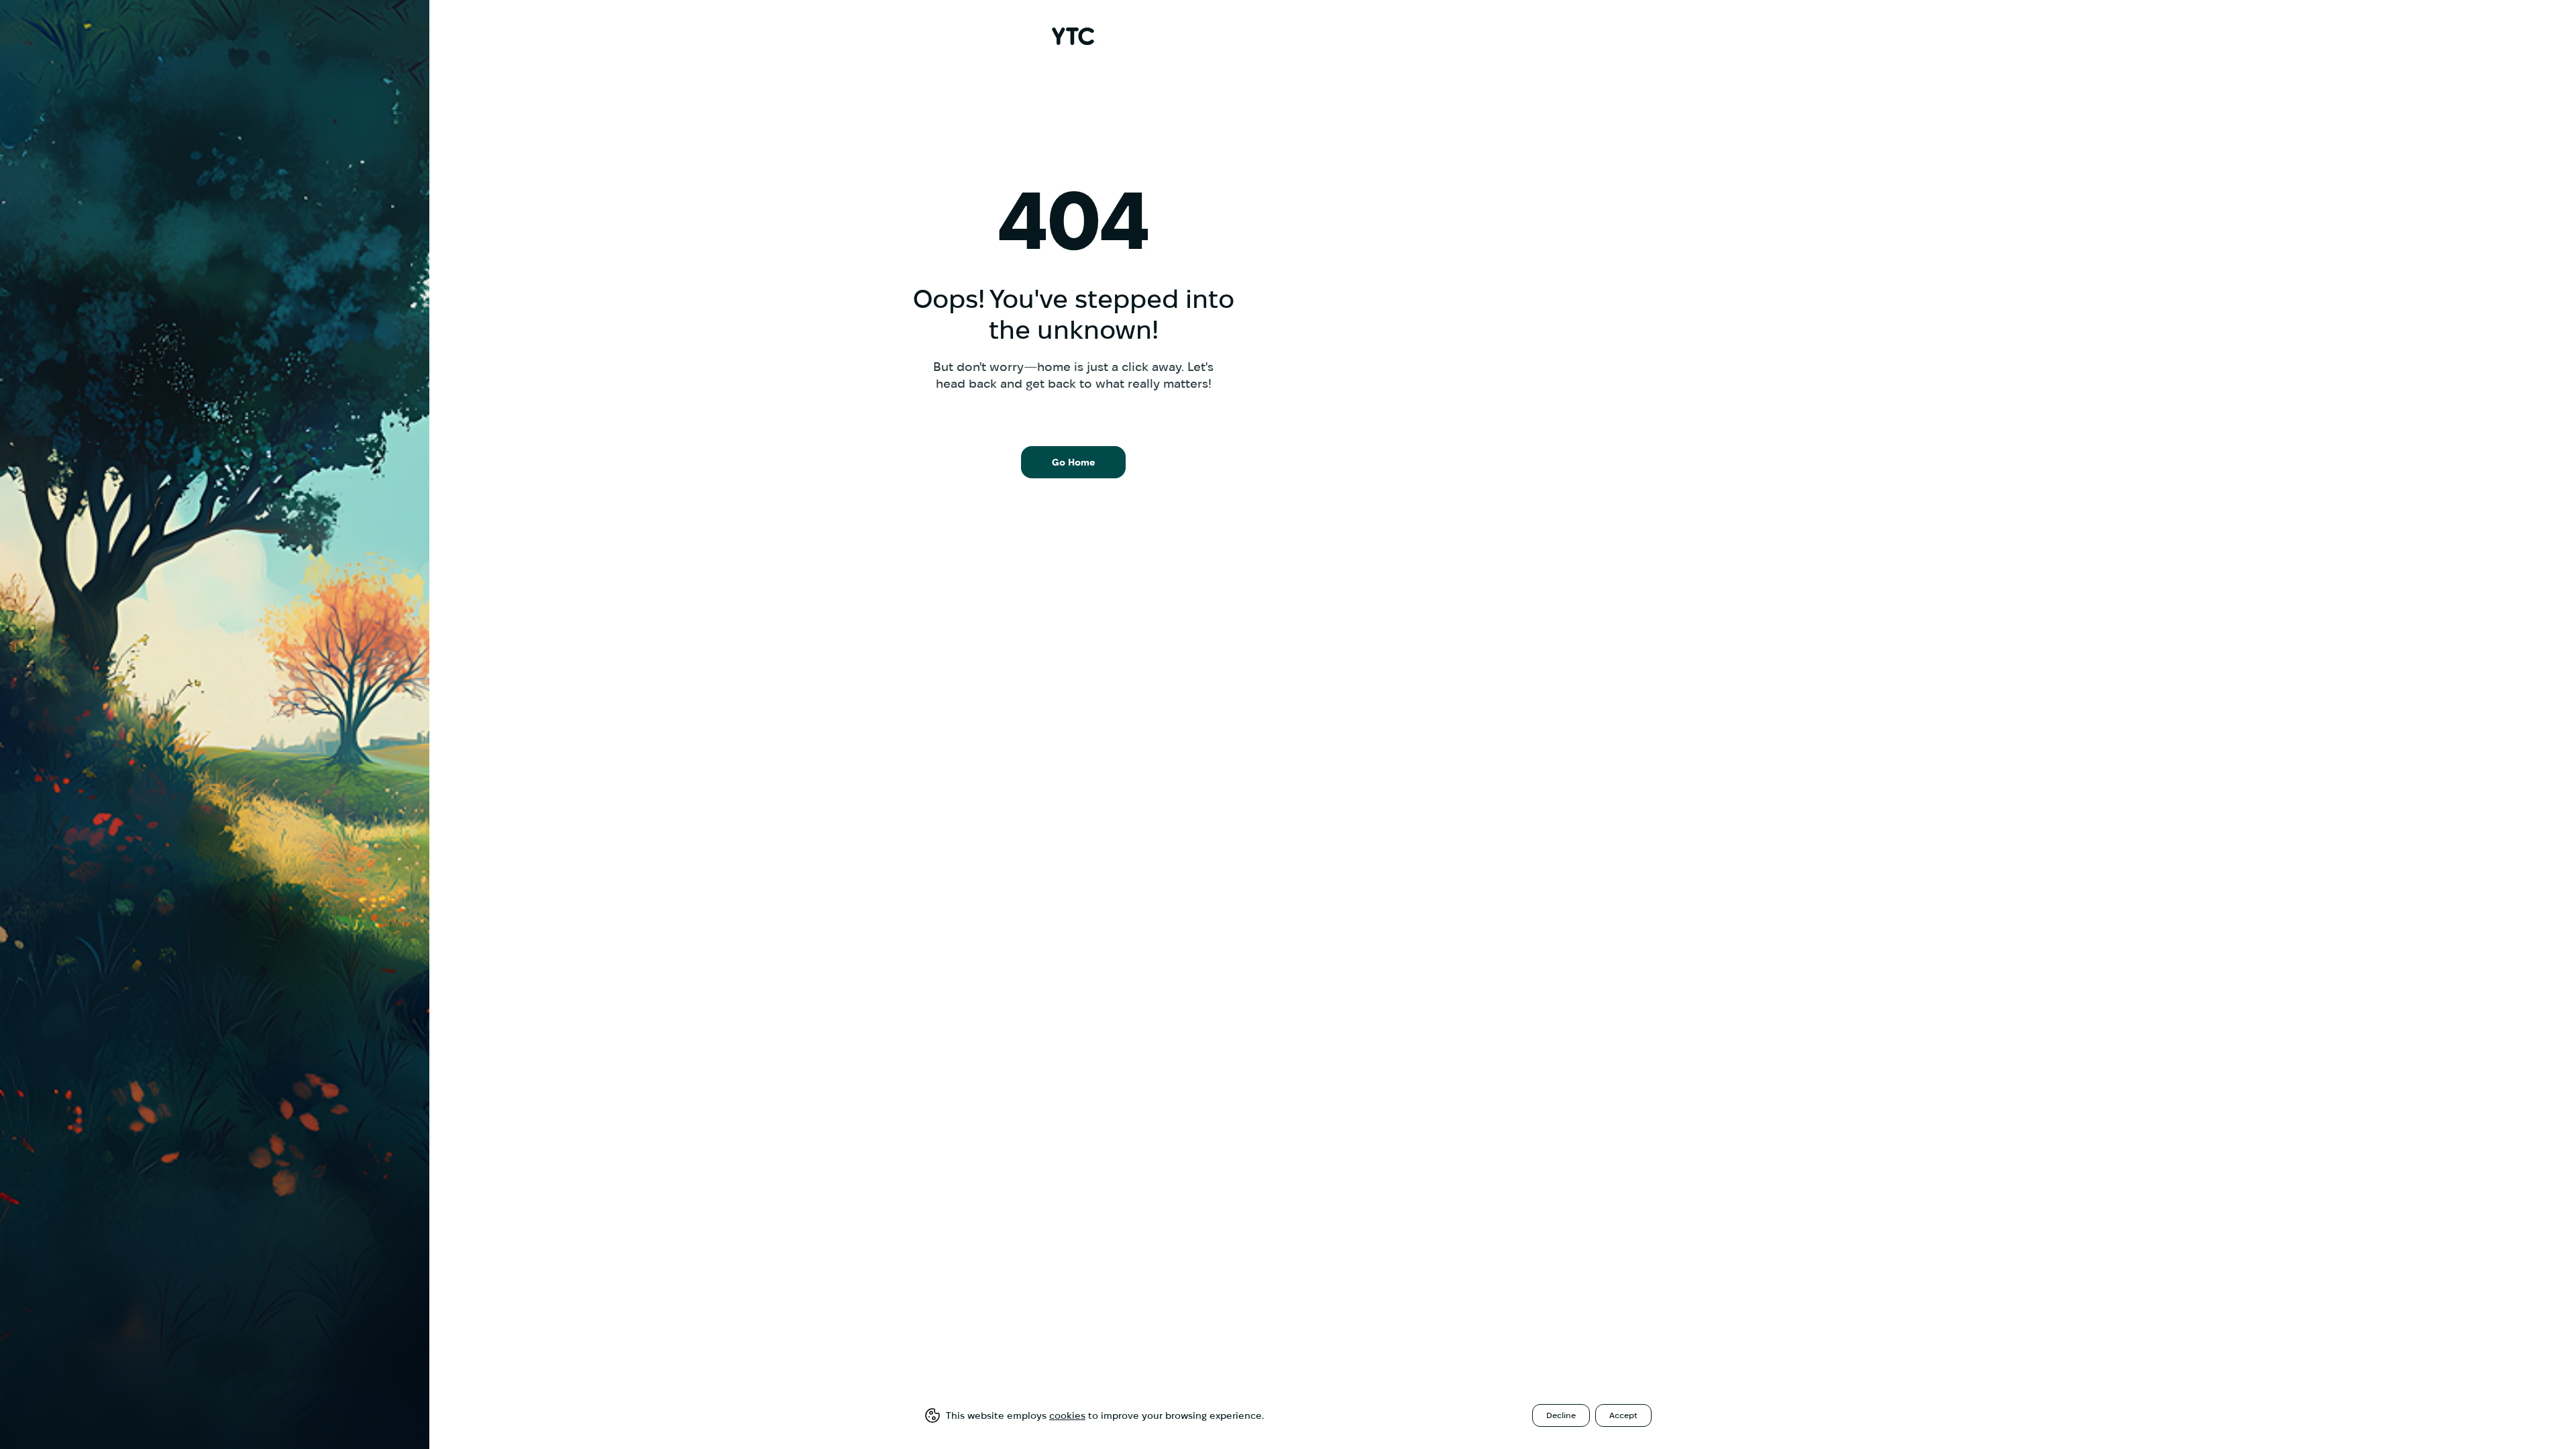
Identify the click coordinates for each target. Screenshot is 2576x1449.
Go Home (1074, 462)
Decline (1561, 1415)
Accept (1623, 1415)
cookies (1067, 1415)
